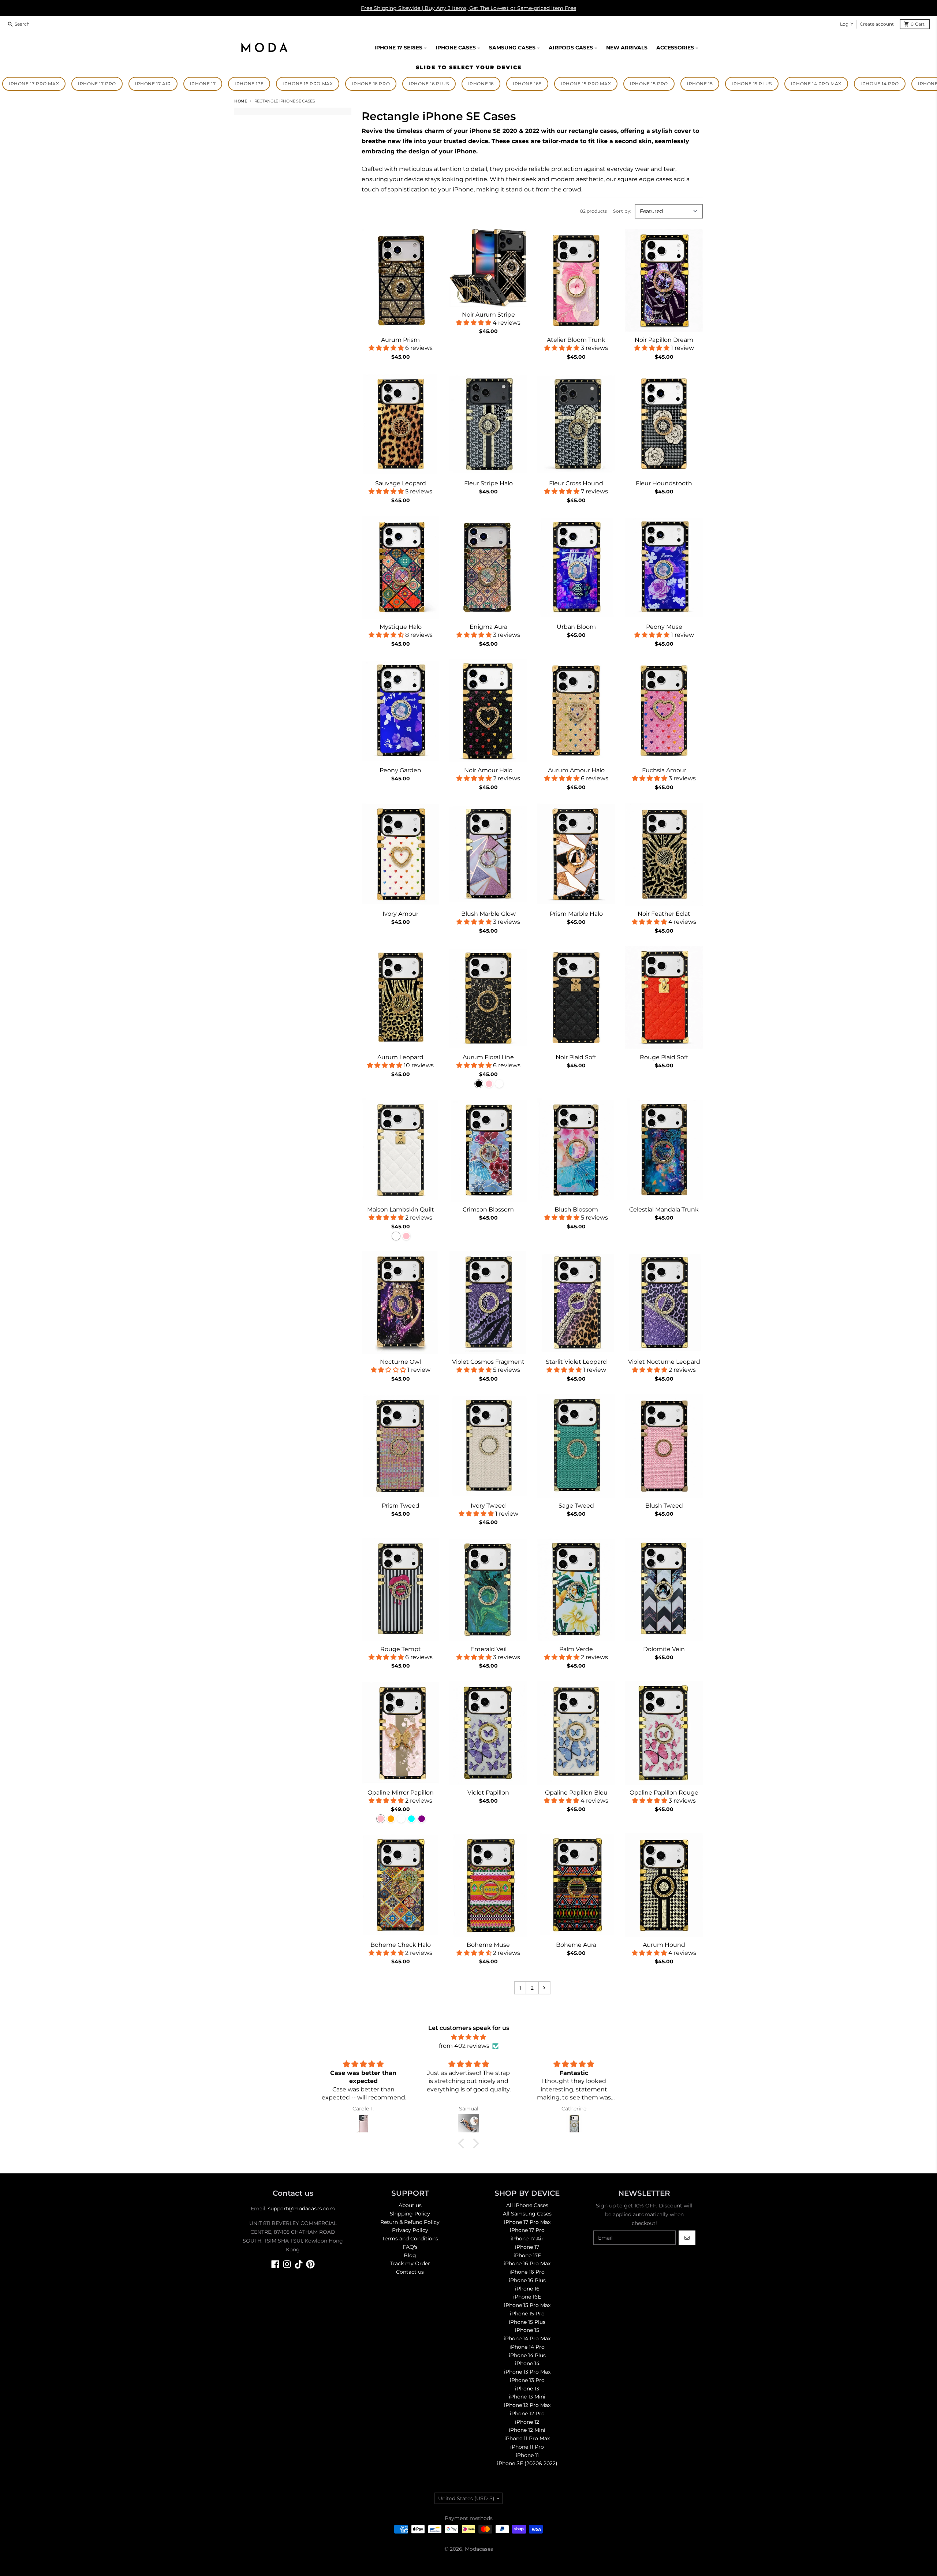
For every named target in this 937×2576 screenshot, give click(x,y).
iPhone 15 (700, 84)
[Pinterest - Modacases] (310, 2264)
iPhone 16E (527, 84)
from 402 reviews (464, 2046)
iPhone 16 (481, 84)
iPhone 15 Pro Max (586, 84)
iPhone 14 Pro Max (816, 84)
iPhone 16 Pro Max (308, 84)
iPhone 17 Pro (97, 84)
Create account (877, 24)
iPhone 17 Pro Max (34, 84)
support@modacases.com (301, 2209)
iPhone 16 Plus (429, 84)
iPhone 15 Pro (649, 84)
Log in (847, 24)
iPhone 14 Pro (880, 84)
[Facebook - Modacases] (275, 2264)
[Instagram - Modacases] (287, 2264)
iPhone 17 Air (153, 84)
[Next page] (544, 1988)
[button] (463, 2143)
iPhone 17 (203, 84)
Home (241, 101)
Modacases (479, 2549)
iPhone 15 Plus (752, 84)
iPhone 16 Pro (371, 84)
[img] (468, 2037)
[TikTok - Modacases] (299, 2264)
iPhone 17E (249, 84)
